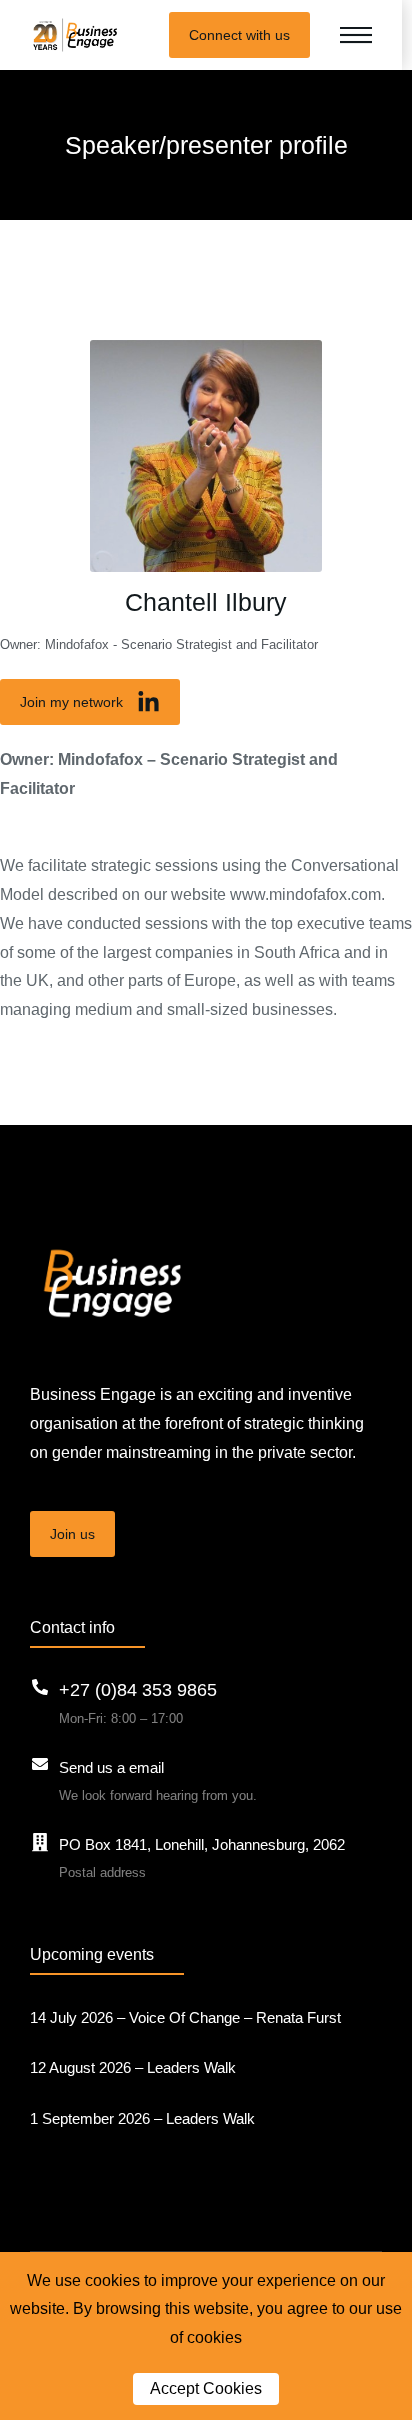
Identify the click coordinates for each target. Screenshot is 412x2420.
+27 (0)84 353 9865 (138, 1690)
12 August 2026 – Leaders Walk (133, 2067)
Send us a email (111, 1767)
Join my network (71, 702)
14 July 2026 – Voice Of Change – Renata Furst (185, 2017)
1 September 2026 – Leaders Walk (142, 2118)
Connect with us (239, 35)
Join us (72, 1534)
